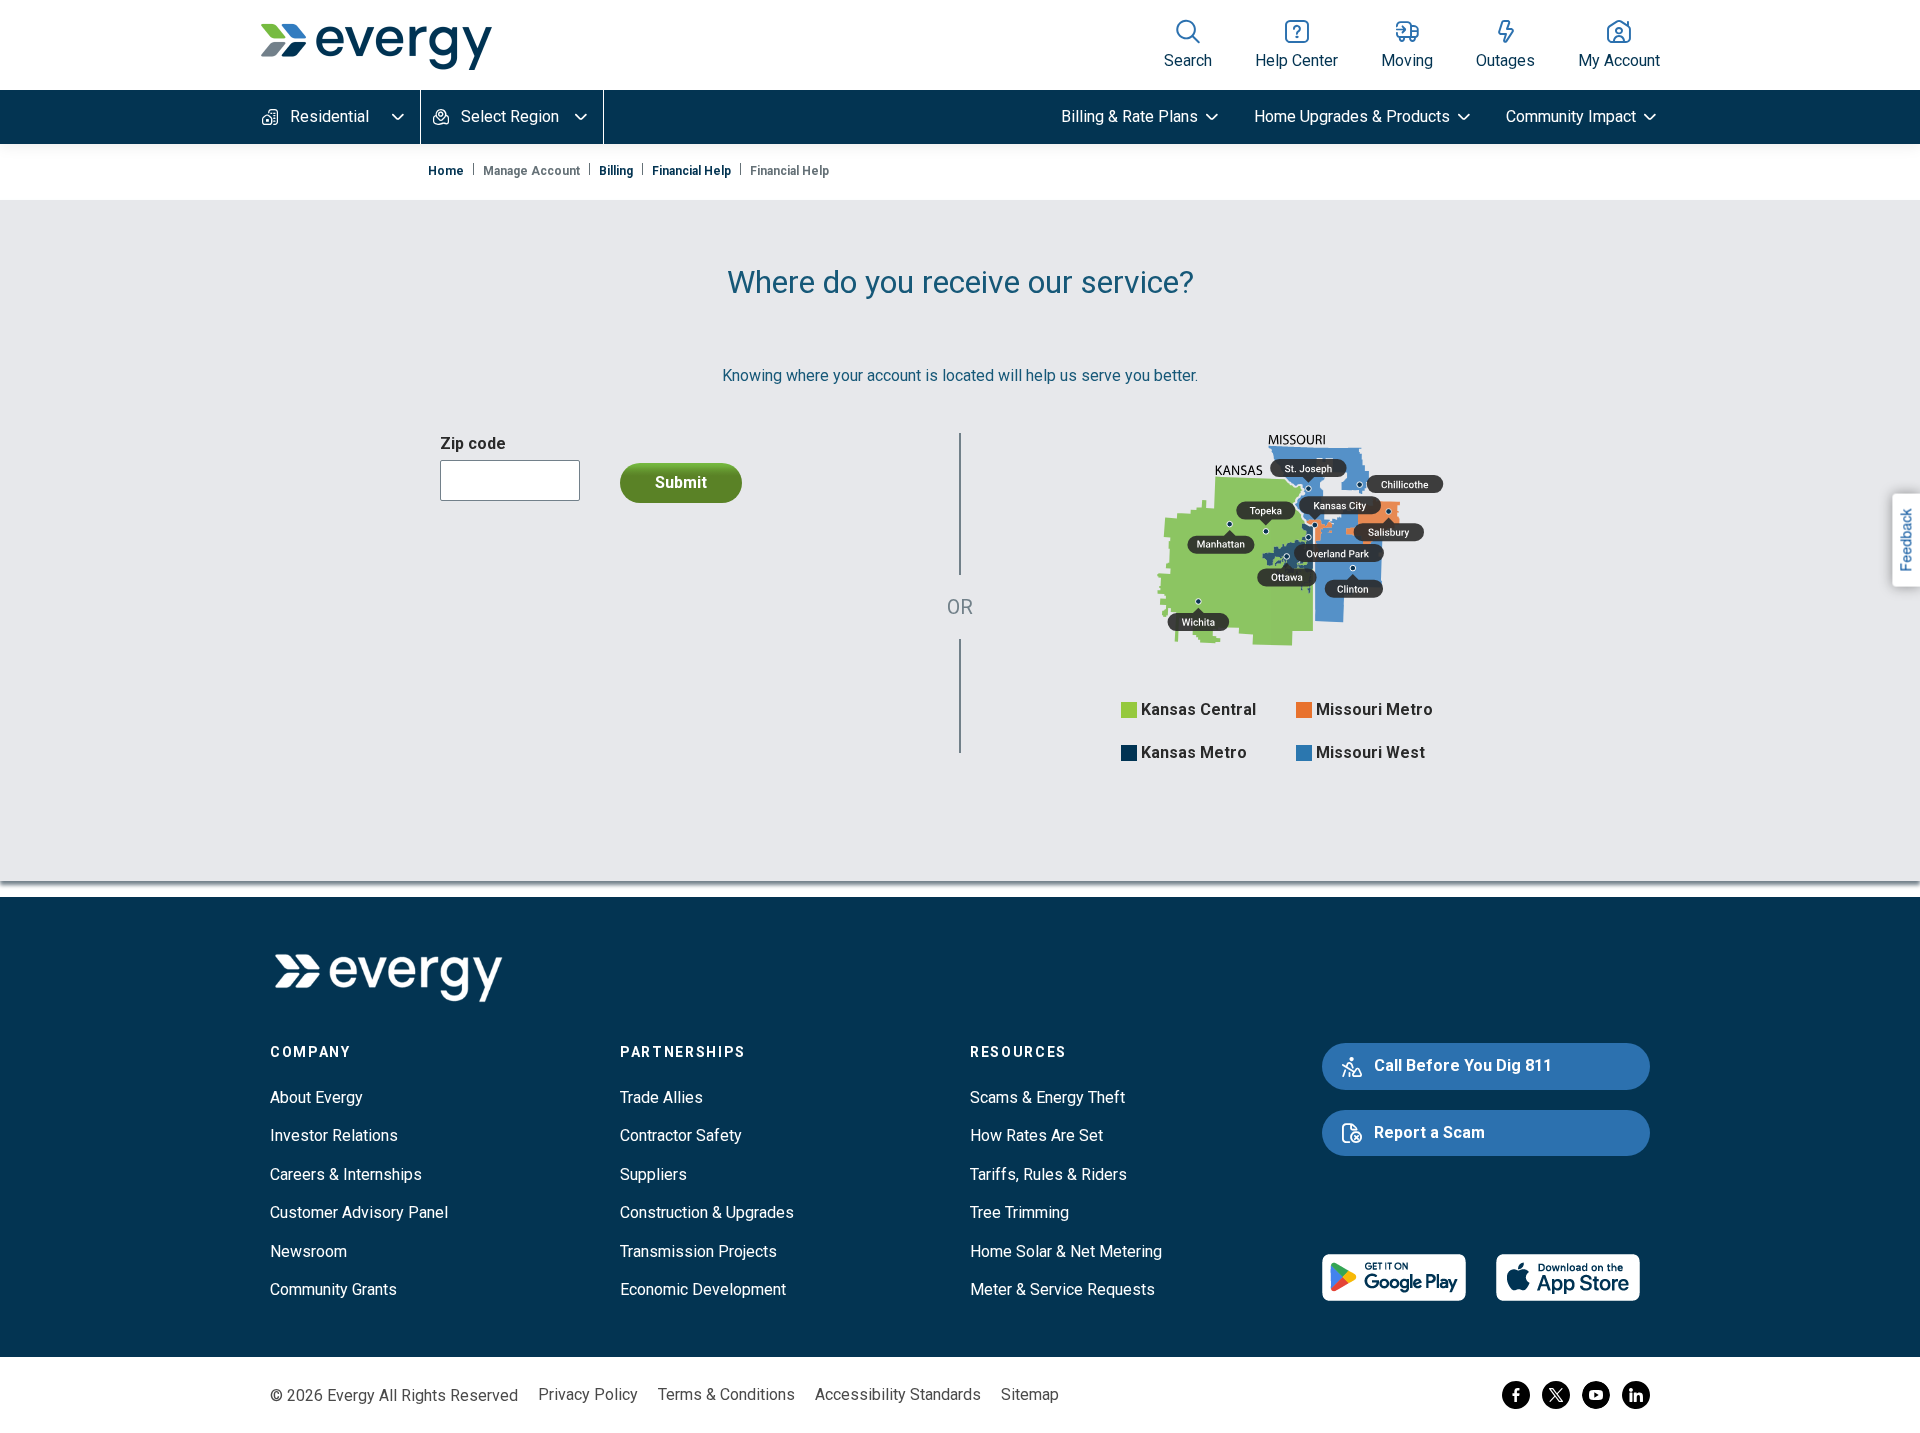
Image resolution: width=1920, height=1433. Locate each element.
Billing (616, 171)
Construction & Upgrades (707, 1212)
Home (446, 171)
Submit (681, 482)
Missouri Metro (1374, 709)
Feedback (1905, 539)
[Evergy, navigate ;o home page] (388, 978)
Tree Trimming (1019, 1212)
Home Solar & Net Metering (1066, 1251)
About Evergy (316, 1097)
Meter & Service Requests (1062, 1289)
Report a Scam (1429, 1132)
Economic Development (703, 1289)
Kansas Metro (1194, 752)
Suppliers (653, 1174)
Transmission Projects (698, 1251)
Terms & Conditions (726, 1394)
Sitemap (1030, 1394)
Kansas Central (1198, 709)
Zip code (473, 443)
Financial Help (691, 171)
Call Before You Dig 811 (1463, 1065)
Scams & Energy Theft (1047, 1097)
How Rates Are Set (1036, 1135)
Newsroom (308, 1251)
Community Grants (333, 1289)
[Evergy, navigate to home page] (376, 45)
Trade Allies (661, 1097)
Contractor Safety (681, 1135)
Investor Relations (334, 1135)
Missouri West (1370, 752)
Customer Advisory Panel (359, 1212)
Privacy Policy (588, 1394)
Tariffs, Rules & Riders (1048, 1174)
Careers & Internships (346, 1174)
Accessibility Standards (898, 1394)
